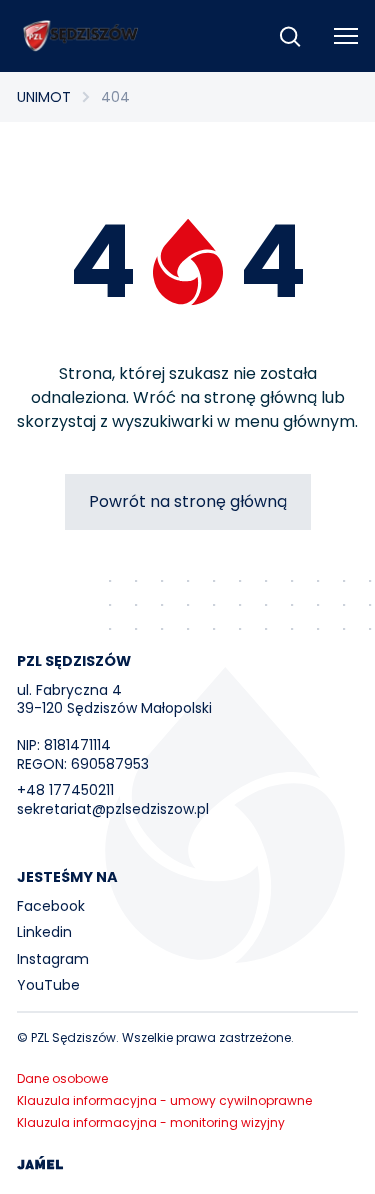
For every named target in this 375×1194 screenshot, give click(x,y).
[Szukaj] (290, 36)
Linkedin (44, 932)
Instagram (53, 959)
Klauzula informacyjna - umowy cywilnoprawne (164, 1100)
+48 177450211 (65, 790)
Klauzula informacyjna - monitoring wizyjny (151, 1122)
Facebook (51, 906)
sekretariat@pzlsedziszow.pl (113, 809)
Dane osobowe (62, 1078)
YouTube (48, 985)
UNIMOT (44, 97)
